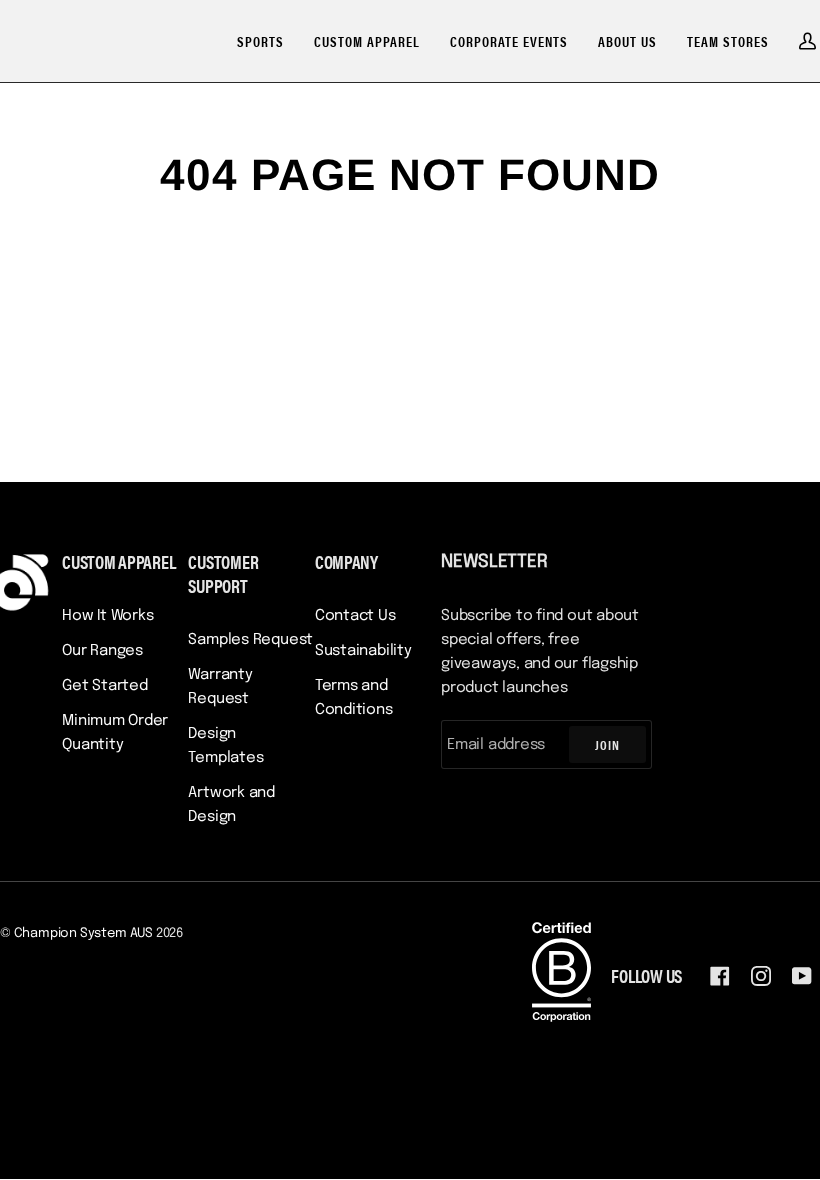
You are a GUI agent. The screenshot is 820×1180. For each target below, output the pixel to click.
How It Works (107, 616)
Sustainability (363, 651)
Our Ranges (102, 651)
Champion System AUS (83, 933)
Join (607, 744)
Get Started (105, 686)
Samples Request (250, 640)
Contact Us (355, 616)
